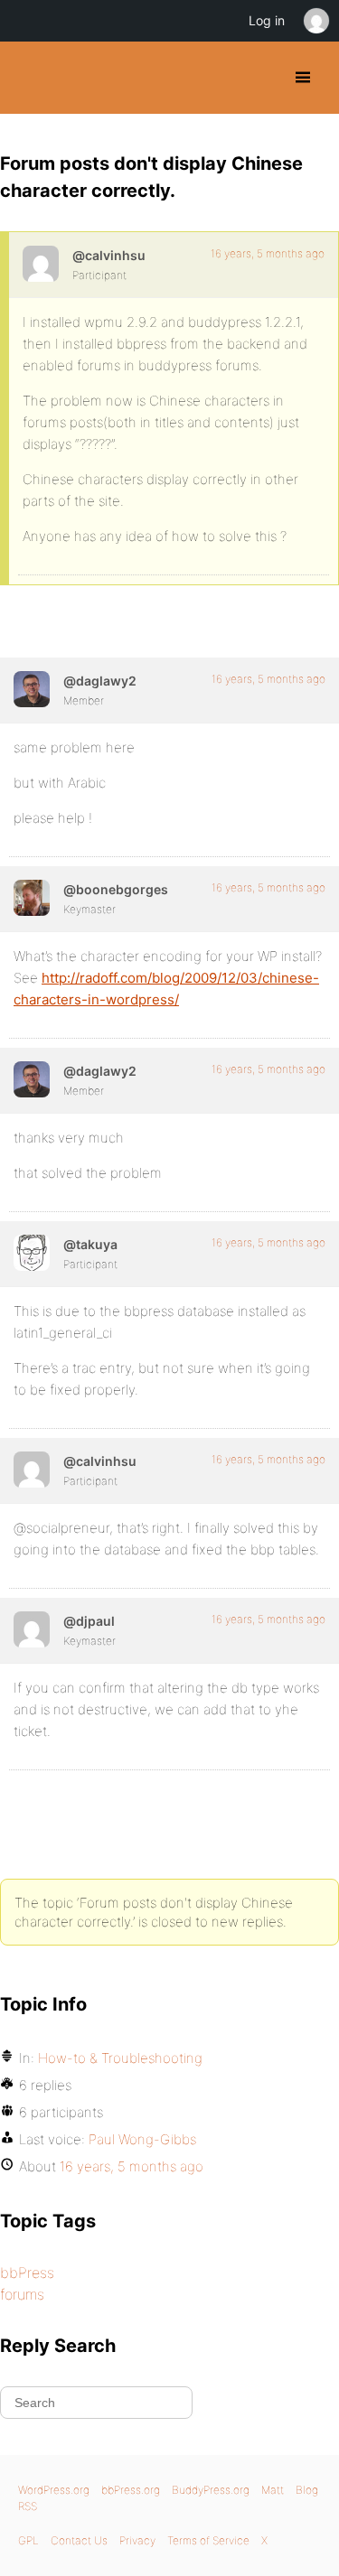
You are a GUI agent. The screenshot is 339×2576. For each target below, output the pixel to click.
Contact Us (79, 2540)
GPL (28, 2540)
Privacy (137, 2540)
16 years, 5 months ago (268, 253)
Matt (273, 2490)
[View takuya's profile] (32, 1253)
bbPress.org (131, 2490)
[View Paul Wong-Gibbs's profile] (32, 1629)
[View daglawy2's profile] (32, 689)
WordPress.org (54, 2490)
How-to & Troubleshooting (120, 2058)
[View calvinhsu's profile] (41, 264)
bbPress (27, 2273)
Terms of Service (208, 2540)
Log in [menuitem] (267, 20)
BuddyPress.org (29, 78)
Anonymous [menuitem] (315, 21)
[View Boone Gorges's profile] (32, 898)
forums (22, 2294)
